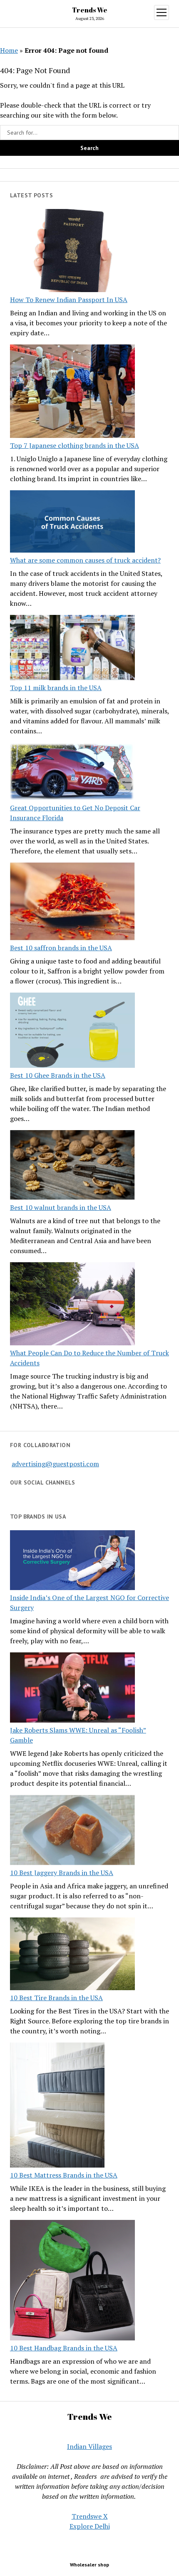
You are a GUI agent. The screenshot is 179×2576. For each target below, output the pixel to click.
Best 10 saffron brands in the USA (61, 948)
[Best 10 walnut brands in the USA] (72, 1166)
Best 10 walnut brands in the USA (61, 1207)
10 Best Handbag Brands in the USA (64, 2348)
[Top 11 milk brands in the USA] (72, 649)
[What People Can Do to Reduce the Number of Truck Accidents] (72, 1305)
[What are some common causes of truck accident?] (72, 523)
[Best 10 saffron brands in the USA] (72, 902)
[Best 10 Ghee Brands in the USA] (72, 1031)
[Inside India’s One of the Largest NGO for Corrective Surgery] (72, 1562)
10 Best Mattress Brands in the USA (64, 2175)
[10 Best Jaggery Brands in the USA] (72, 1831)
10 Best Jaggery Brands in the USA (62, 1873)
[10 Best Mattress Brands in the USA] (57, 2106)
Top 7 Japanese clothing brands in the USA (75, 445)
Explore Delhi (90, 2526)
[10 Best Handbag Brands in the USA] (72, 2282)
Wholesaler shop (89, 2565)
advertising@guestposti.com (55, 1464)
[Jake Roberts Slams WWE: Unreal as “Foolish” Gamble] (72, 1689)
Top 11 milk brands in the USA (56, 688)
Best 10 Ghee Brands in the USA (58, 1075)
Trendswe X (90, 2516)
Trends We (90, 10)
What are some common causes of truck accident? (85, 560)
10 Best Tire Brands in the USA (56, 1998)
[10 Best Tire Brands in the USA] (72, 1955)
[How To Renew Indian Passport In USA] (72, 252)
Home (9, 50)
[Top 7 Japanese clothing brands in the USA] (72, 392)
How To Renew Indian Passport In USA (69, 300)
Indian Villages (89, 2446)
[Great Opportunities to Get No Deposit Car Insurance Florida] (72, 773)
